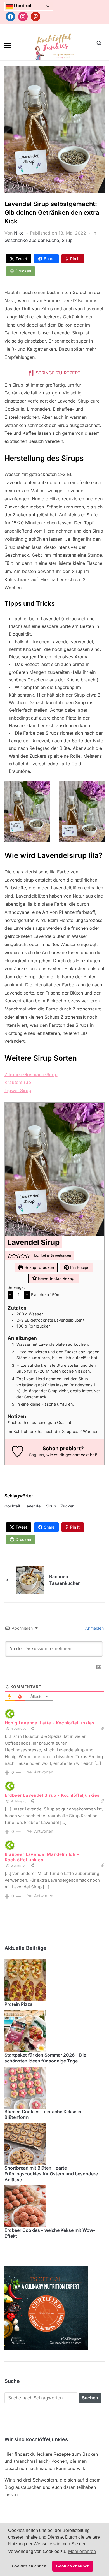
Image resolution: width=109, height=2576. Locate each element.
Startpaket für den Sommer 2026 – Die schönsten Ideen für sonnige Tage (45, 2058)
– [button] (10, 1294)
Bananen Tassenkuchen (65, 1580)
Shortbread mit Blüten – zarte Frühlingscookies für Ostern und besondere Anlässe (51, 2174)
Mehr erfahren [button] (82, 2551)
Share (49, 259)
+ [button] (27, 1294)
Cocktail (12, 1506)
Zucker (67, 1506)
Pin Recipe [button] (79, 1267)
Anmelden (94, 1628)
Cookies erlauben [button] (73, 2566)
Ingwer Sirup (18, 1090)
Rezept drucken (39, 1267)
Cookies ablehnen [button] (29, 2566)
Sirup (67, 240)
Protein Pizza (18, 2004)
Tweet (21, 259)
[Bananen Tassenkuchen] (30, 1579)
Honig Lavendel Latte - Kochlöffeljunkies (50, 1723)
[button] (8, 45)
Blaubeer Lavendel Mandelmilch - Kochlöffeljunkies (42, 1857)
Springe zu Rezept (57, 373)
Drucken (23, 271)
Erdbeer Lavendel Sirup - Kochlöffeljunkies (52, 1795)
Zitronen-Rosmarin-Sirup (31, 1074)
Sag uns (37, 1455)
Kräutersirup (18, 1082)
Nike (19, 233)
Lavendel (33, 1506)
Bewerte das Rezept (56, 1278)
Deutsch (23, 6)
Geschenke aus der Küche (32, 240)
